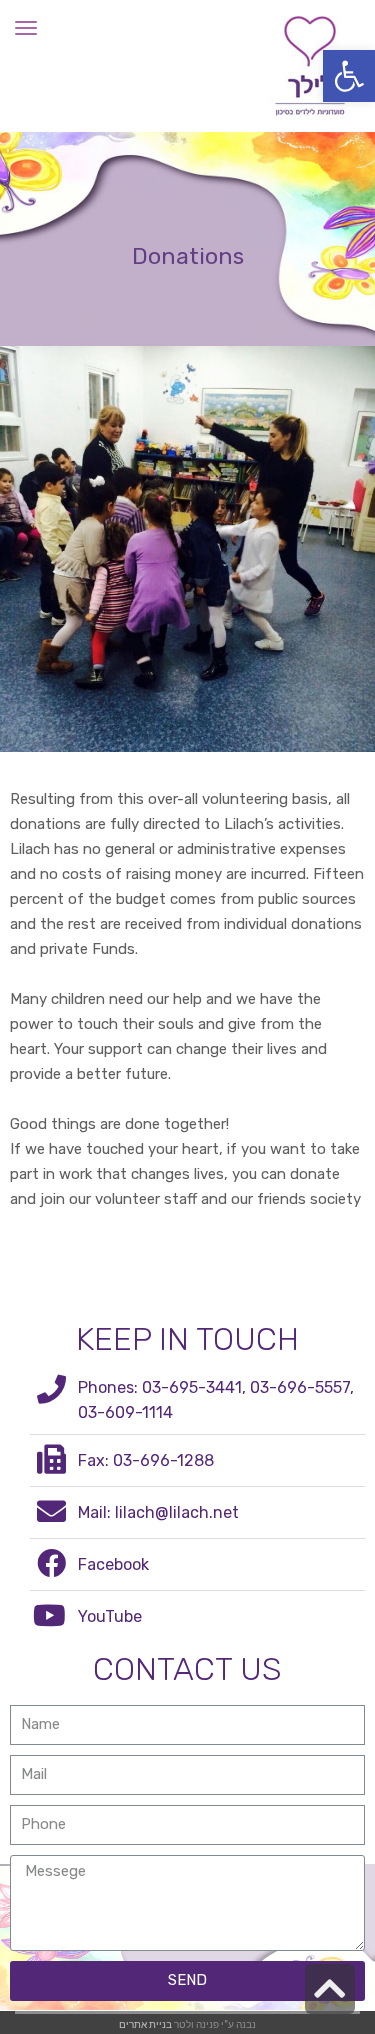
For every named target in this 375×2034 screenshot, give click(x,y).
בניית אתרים (145, 2023)
